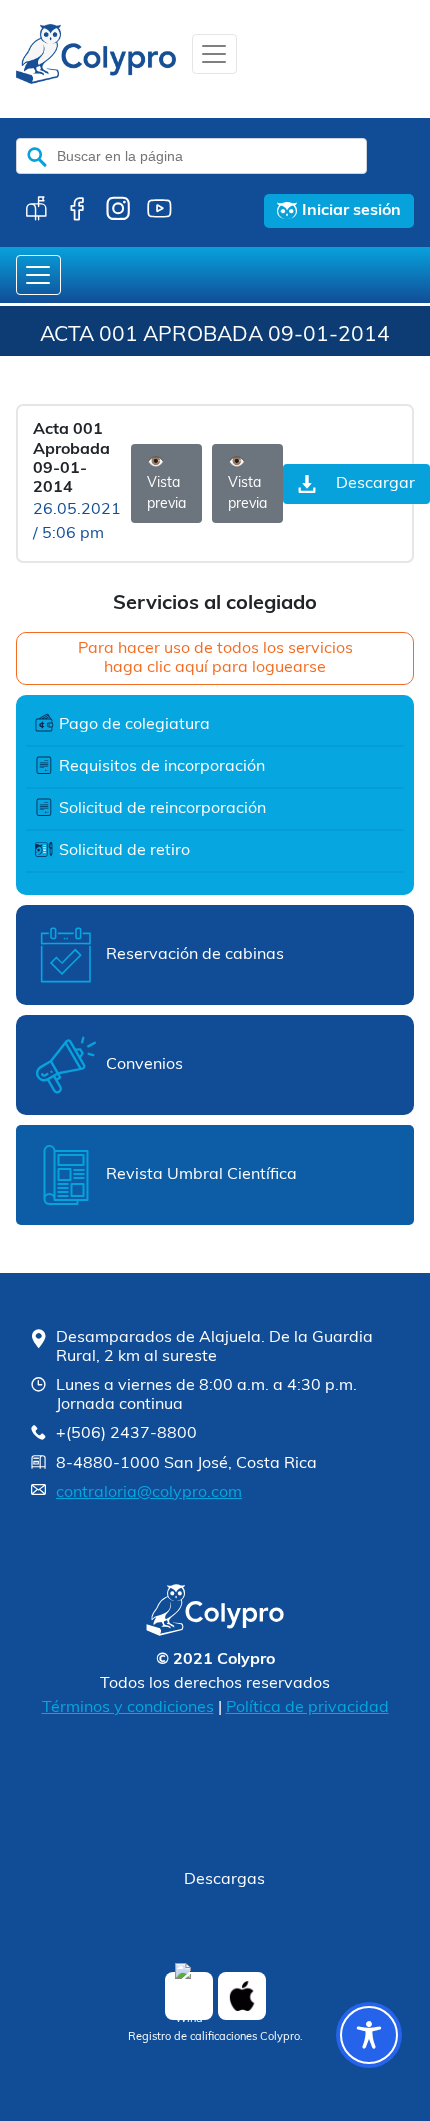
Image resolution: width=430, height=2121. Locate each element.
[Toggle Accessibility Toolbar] (369, 2035)
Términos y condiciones (128, 1708)
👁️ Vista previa (166, 483)
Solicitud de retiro (124, 851)
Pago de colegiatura (134, 725)
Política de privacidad (307, 1708)
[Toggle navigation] (214, 54)
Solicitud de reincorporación (162, 809)
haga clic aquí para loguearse (215, 668)
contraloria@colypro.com (149, 1493)
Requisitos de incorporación (162, 767)
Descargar (375, 484)
